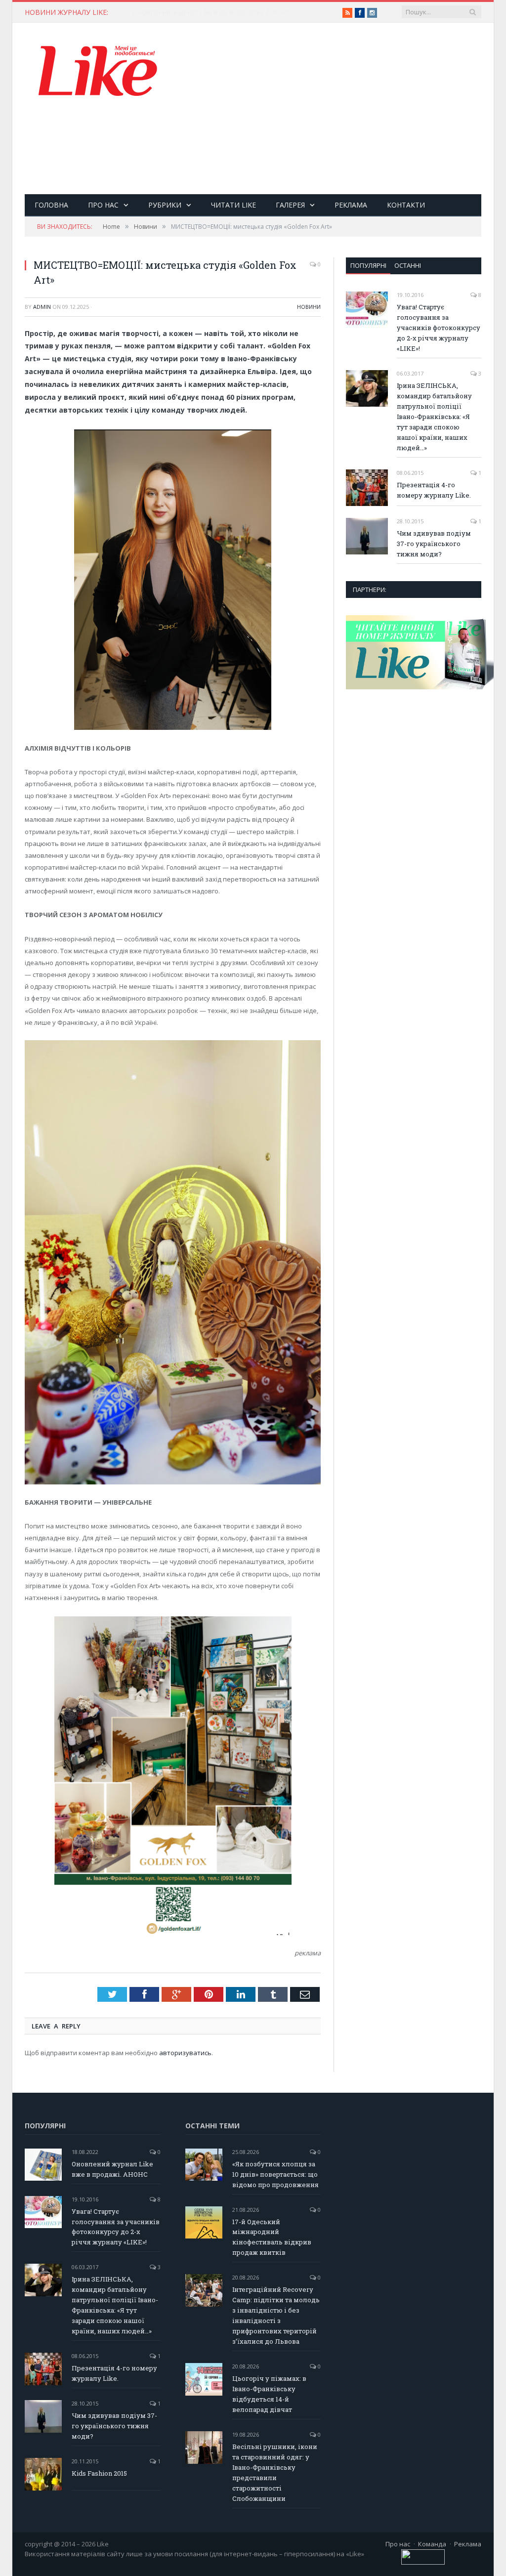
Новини (309, 307)
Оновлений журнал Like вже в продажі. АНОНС (112, 2169)
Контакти (406, 205)
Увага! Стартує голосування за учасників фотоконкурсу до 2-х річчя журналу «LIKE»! (439, 328)
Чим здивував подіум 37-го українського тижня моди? (434, 544)
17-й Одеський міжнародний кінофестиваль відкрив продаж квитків (272, 2237)
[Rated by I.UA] (423, 2562)
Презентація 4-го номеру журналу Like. (434, 490)
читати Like (233, 205)
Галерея (290, 205)
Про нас (103, 205)
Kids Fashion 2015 (99, 2473)
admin (42, 307)
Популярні (368, 265)
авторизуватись (185, 2053)
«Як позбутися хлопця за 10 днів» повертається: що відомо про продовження (234, 12)
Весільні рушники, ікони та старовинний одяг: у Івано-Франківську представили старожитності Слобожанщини (275, 2472)
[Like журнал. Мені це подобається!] (99, 73)
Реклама (351, 205)
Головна (51, 205)
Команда (432, 2544)
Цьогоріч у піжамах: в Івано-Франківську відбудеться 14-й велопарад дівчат (269, 2394)
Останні (408, 265)
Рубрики (165, 205)
